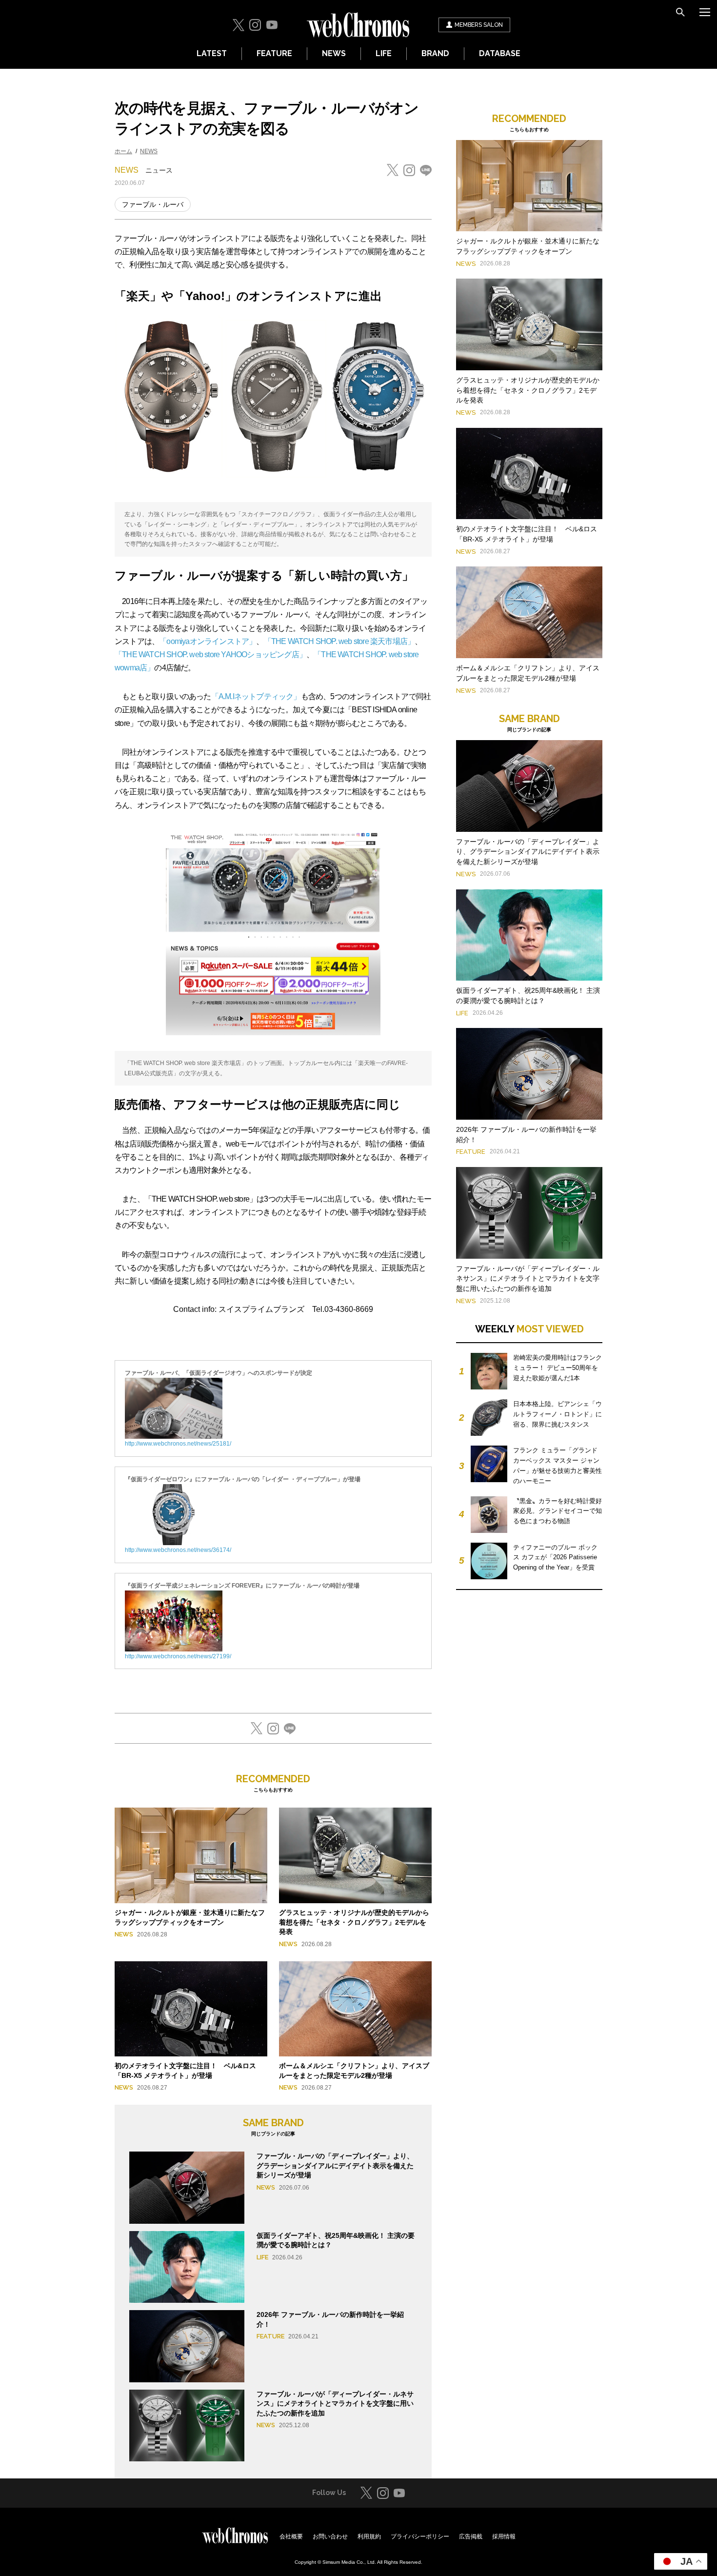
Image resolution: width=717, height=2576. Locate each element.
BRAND (435, 53)
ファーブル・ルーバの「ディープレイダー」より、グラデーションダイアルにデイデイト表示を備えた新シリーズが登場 (335, 2165)
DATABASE (500, 53)
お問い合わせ (330, 2536)
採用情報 (504, 2536)
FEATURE (274, 53)
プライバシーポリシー (420, 2536)
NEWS (334, 53)
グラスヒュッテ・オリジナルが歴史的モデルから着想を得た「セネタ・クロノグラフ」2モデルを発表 (354, 1922)
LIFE (384, 53)
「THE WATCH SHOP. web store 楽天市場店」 (339, 641)
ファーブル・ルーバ (153, 204)
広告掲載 (471, 2536)
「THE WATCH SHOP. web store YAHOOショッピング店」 (210, 654)
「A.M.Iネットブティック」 (256, 696)
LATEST (212, 53)
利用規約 (369, 2536)
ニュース (159, 170)
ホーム (123, 151)
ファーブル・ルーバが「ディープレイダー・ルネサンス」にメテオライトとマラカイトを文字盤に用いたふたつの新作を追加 (335, 2404)
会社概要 (291, 2536)
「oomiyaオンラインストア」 (208, 641)
